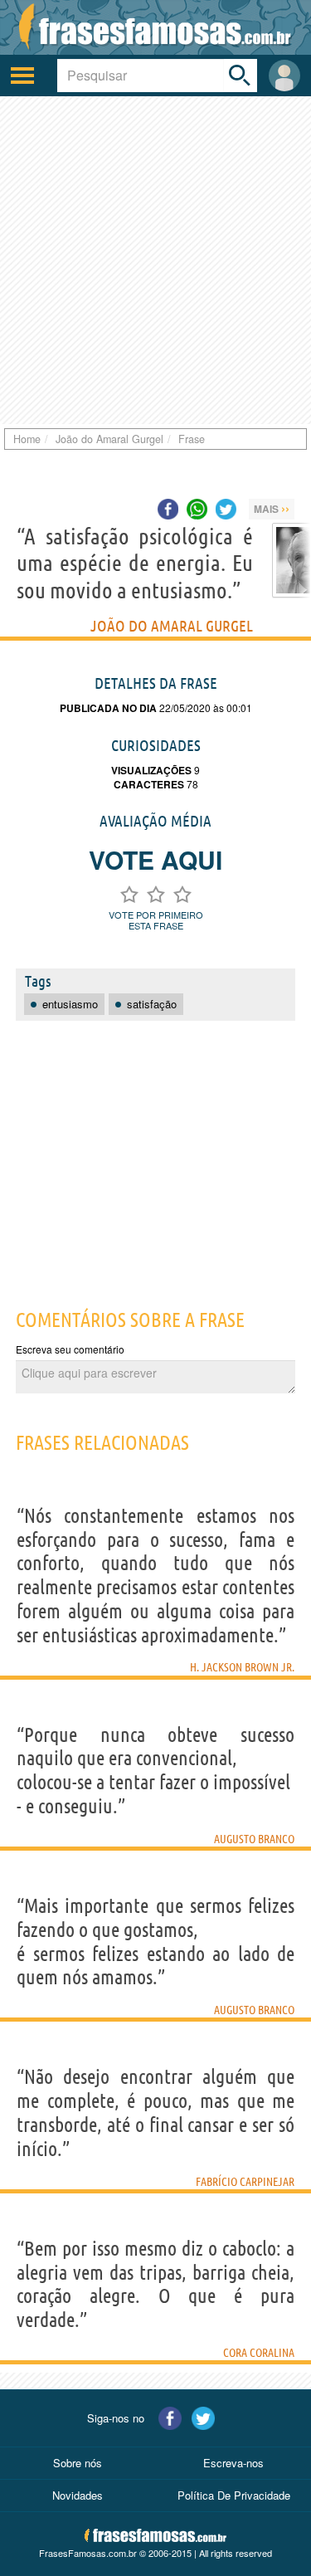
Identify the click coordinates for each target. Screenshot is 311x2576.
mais (272, 508)
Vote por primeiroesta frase (156, 920)
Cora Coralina (259, 2353)
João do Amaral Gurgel (172, 626)
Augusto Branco (254, 1839)
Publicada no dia (108, 708)
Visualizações (151, 770)
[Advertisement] (155, 260)
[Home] (155, 27)
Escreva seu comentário (70, 1349)
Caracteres (149, 784)
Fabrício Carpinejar (245, 2182)
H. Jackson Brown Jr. (242, 1667)
